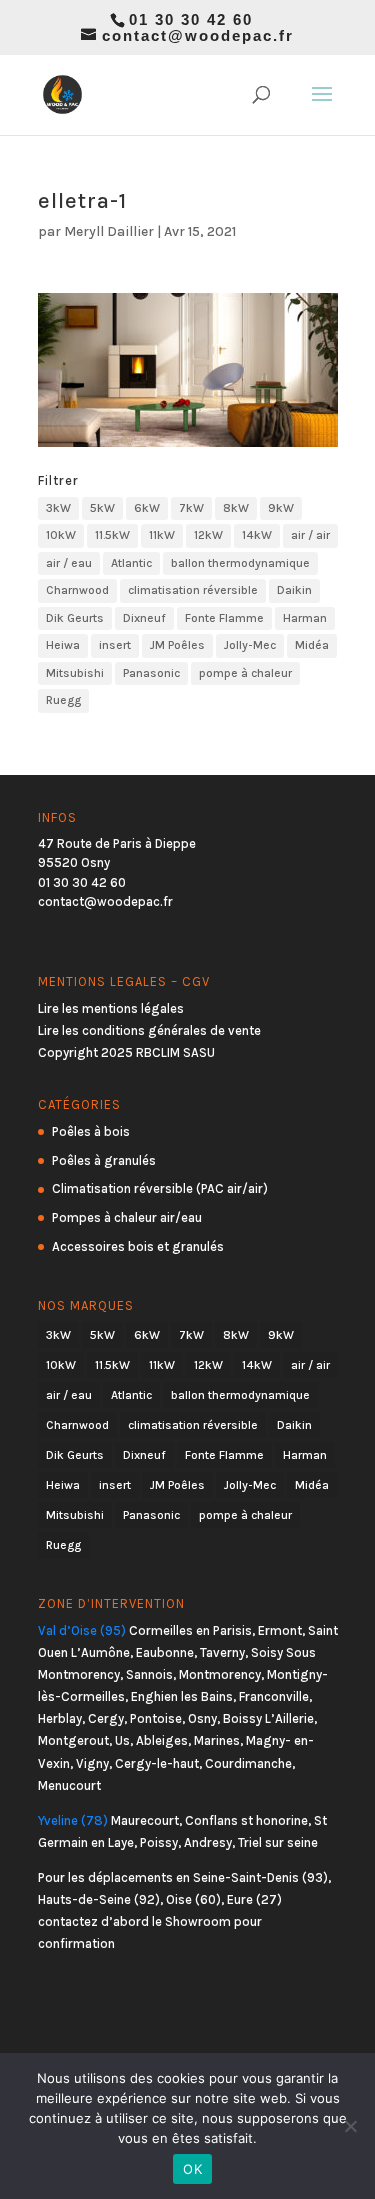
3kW (58, 508)
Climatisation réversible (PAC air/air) (160, 1188)
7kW (191, 508)
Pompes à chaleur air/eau (127, 1217)
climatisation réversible (193, 590)
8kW (236, 508)
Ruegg (63, 700)
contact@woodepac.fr (105, 901)
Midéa (312, 645)
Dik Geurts (75, 618)
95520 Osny (74, 862)
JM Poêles (177, 645)
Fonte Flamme (224, 618)
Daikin (294, 590)
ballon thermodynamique (240, 563)
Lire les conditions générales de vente (149, 1030)
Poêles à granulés (104, 1160)
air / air (310, 535)
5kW (102, 508)
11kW (162, 535)
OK (192, 2169)
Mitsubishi (75, 673)
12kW (208, 535)
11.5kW (112, 535)
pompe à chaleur (245, 673)
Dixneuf (144, 618)
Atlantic (131, 563)
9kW (281, 508)
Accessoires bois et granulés (138, 1246)
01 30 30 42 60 (82, 882)
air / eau (69, 563)
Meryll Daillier (109, 231)
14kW (257, 535)
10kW (61, 535)
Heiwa (63, 645)
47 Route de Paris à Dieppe (117, 843)
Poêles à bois (91, 1131)
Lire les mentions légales (111, 1008)
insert (115, 645)
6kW (147, 508)
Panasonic (151, 673)
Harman (305, 618)
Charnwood (77, 590)
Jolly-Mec (250, 645)
